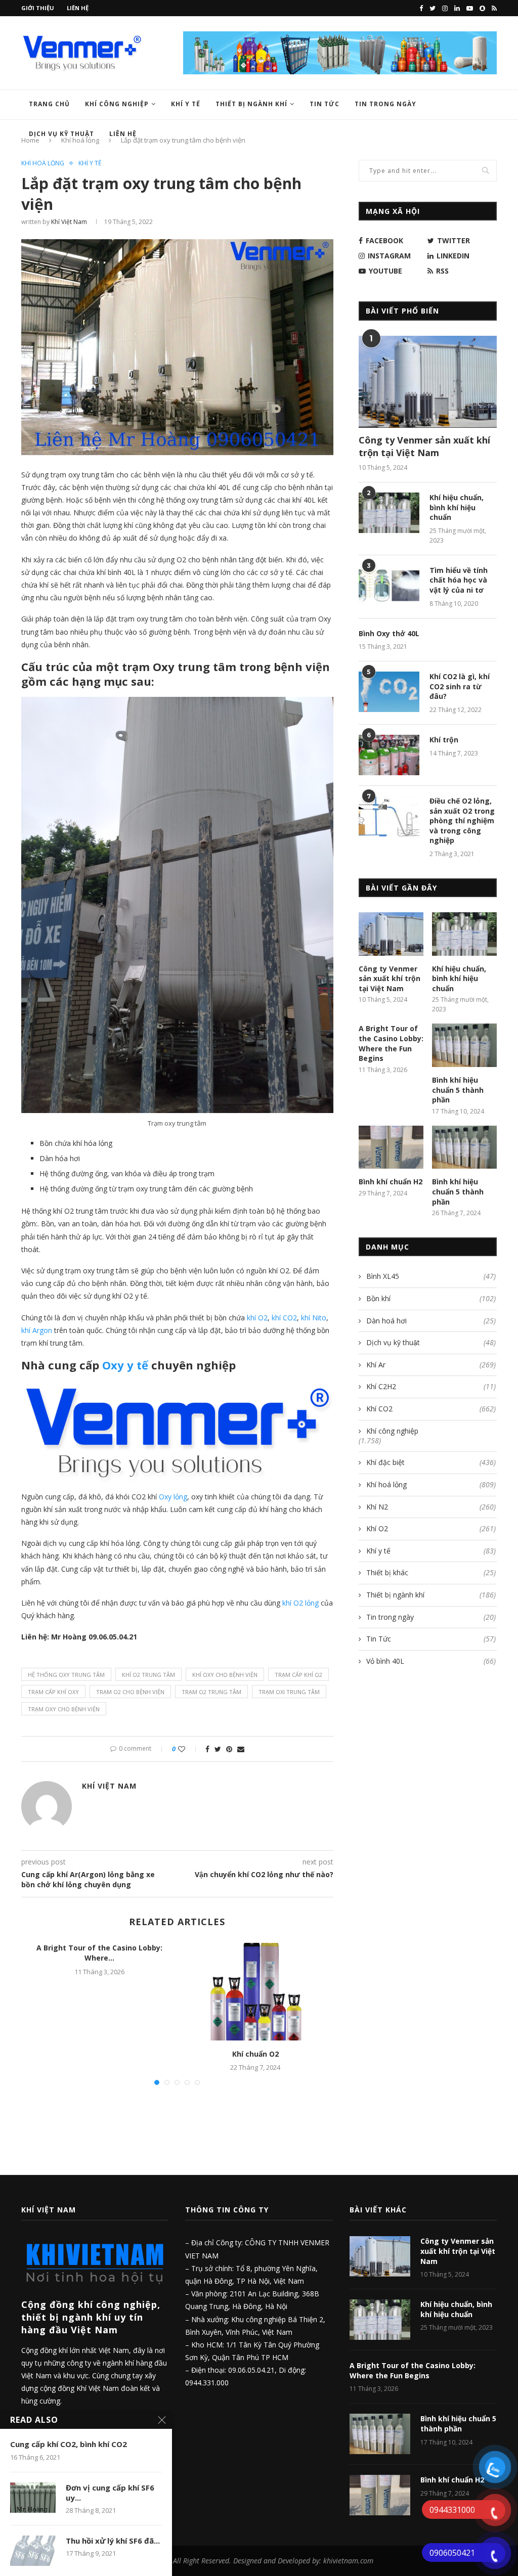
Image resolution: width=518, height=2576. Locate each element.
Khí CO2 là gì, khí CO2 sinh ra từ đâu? (460, 686)
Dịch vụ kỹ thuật (431, 1342)
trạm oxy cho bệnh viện (64, 1709)
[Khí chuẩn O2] (255, 1991)
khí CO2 (284, 1318)
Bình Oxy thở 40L (389, 633)
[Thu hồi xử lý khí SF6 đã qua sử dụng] (33, 2551)
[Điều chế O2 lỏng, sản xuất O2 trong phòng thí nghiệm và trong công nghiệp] (389, 816)
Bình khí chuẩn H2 (391, 1182)
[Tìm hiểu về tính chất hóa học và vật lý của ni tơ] (389, 586)
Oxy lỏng (173, 1497)
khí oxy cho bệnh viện (225, 1675)
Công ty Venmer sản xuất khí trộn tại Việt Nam (424, 446)
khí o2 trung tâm (148, 1675)
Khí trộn (444, 740)
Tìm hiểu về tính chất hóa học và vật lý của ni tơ (459, 580)
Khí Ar (431, 1365)
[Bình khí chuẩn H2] (391, 1147)
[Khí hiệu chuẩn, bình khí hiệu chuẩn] (389, 513)
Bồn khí (431, 1298)
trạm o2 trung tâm (211, 1692)
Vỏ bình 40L (431, 1661)
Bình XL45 (431, 1276)
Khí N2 (431, 1507)
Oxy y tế (125, 1365)
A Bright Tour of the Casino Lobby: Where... (99, 1953)
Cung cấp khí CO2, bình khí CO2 (69, 2444)
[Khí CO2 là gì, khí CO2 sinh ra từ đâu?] (389, 692)
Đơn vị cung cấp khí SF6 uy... (110, 2493)
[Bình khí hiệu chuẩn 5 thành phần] (464, 1045)
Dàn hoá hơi (431, 1321)
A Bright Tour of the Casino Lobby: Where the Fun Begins (391, 1043)
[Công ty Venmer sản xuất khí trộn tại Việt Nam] (428, 382)
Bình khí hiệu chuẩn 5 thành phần (458, 1090)
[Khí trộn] (389, 755)
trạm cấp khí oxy (53, 1692)
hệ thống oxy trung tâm (66, 1675)
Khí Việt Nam (69, 222)
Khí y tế (186, 104)
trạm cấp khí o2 (298, 1675)
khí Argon (37, 1330)
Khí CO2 (431, 1409)
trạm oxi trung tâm (289, 1692)
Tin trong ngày (385, 104)
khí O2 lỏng (300, 1603)
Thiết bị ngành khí (251, 104)
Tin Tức (325, 104)
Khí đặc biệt (431, 1462)
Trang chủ (49, 104)
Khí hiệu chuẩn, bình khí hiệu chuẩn (457, 507)
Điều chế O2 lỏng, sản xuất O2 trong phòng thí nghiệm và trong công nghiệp (462, 820)
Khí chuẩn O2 (255, 2054)
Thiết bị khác (431, 1572)
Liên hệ (78, 8)
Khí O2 (431, 1528)
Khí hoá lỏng (43, 163)
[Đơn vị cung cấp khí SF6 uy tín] (33, 2498)
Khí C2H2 (431, 1386)
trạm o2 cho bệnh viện (130, 1692)
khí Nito (314, 1318)
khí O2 (257, 1318)
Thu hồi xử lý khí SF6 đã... (113, 2541)
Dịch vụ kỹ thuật (61, 134)
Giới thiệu (38, 8)
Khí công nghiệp (117, 104)
